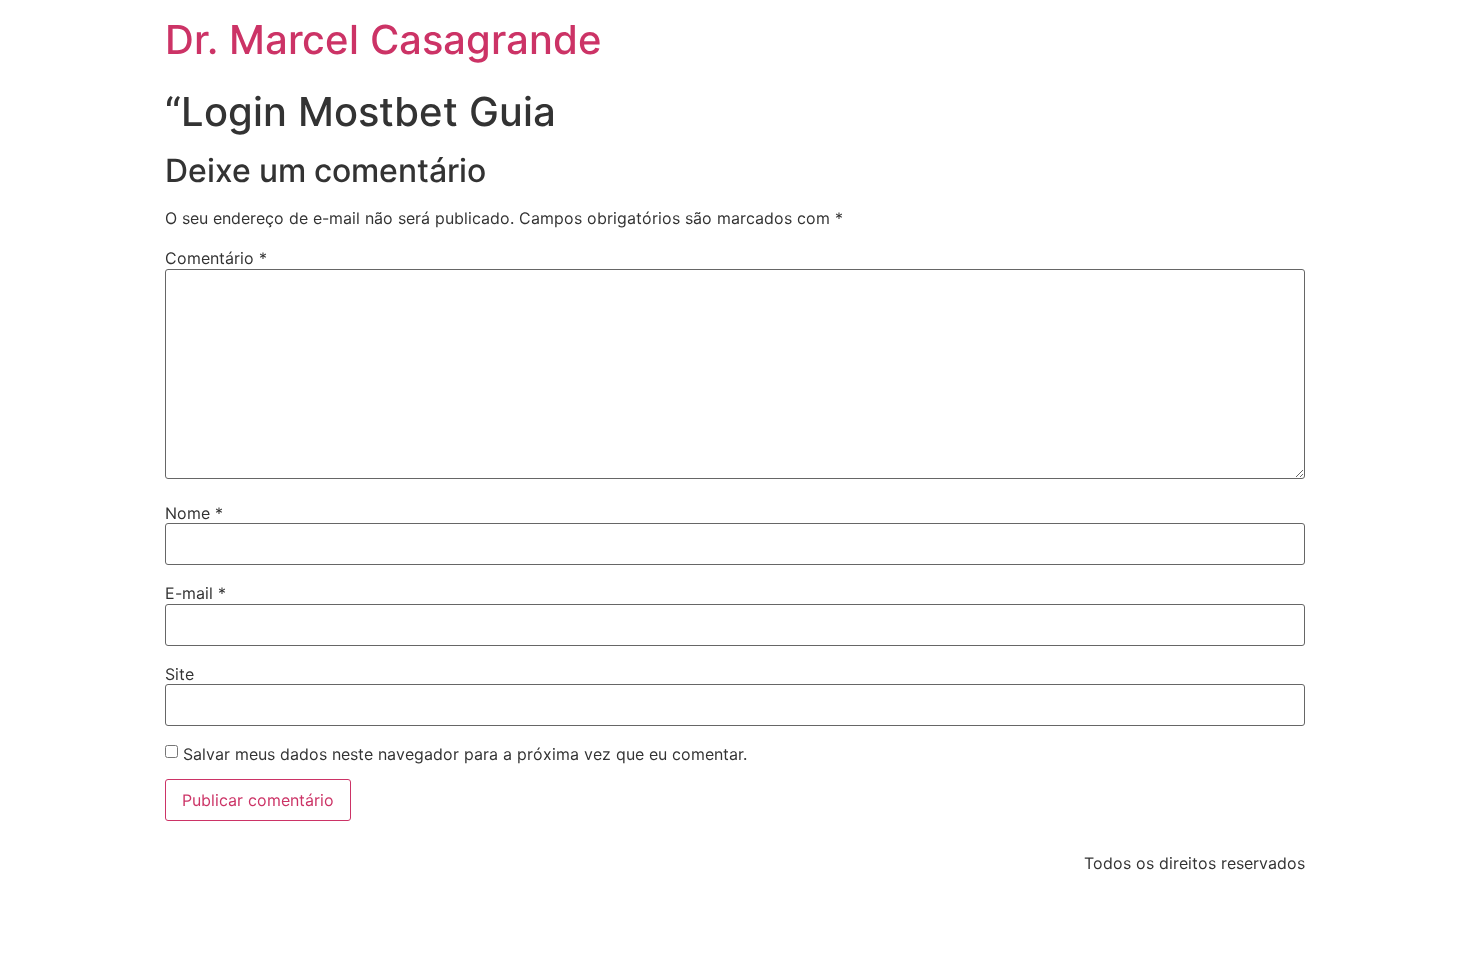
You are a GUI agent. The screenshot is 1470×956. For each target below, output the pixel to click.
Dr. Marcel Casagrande (383, 39)
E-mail (195, 593)
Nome (194, 513)
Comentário (216, 258)
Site (179, 674)
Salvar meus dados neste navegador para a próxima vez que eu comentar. (465, 754)
